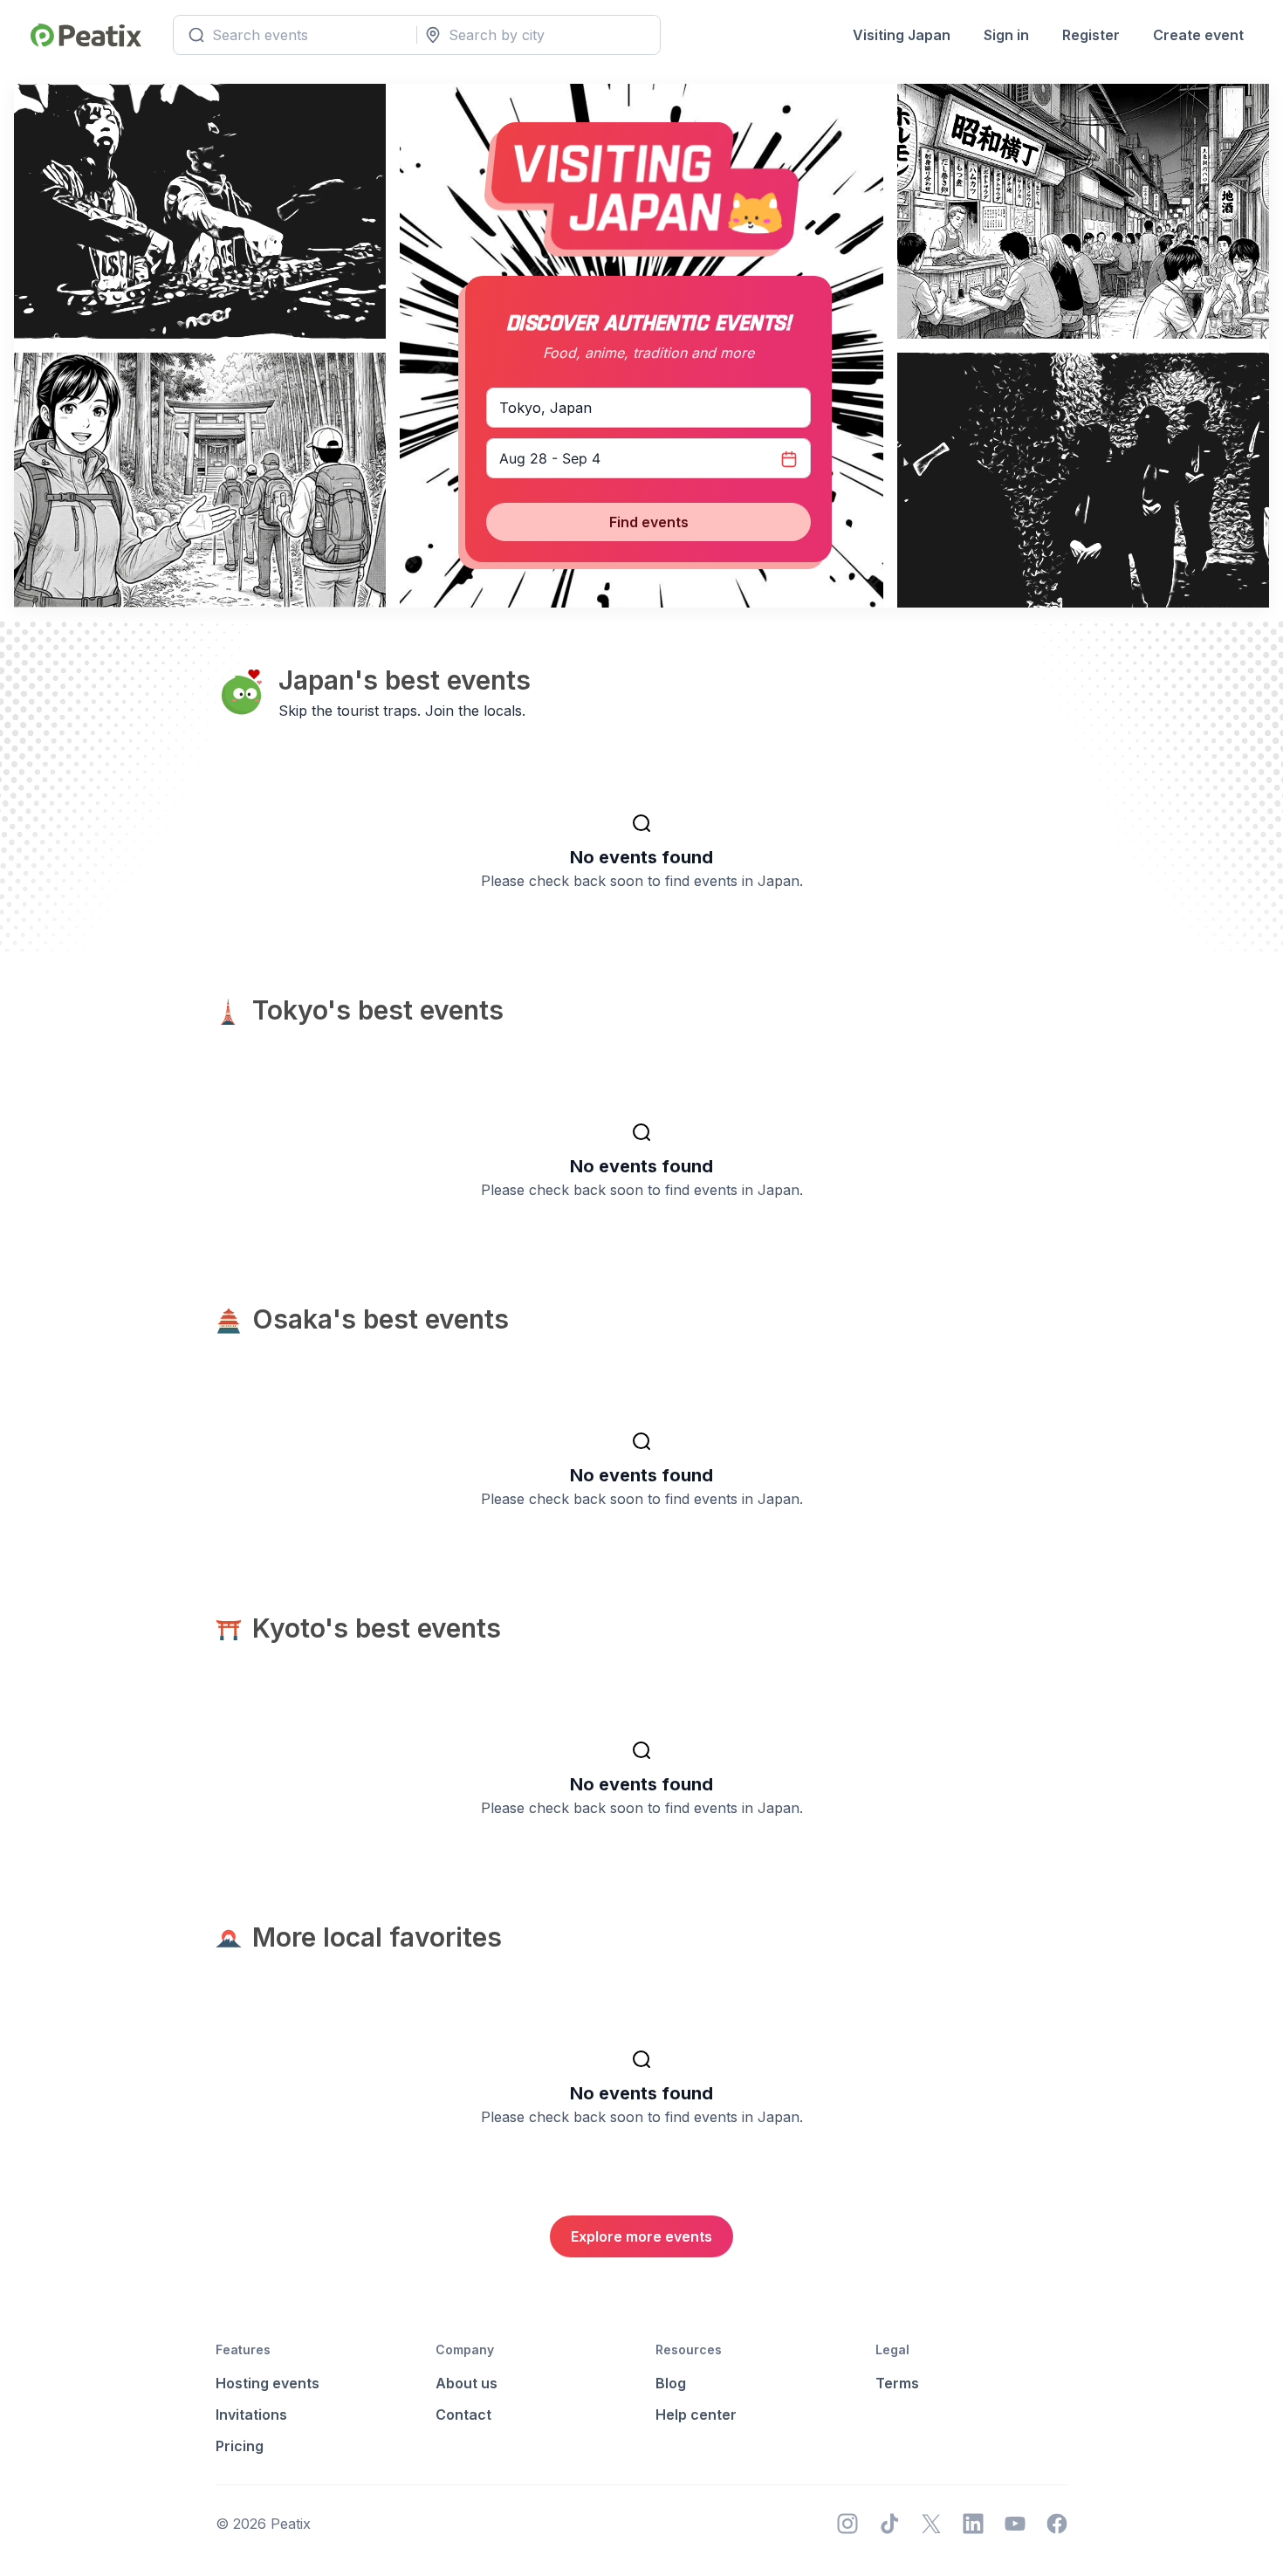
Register (1091, 35)
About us (467, 2383)
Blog (671, 2383)
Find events (649, 522)
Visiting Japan (902, 35)
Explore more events (641, 2236)
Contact (463, 2415)
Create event (1198, 35)
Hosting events (268, 2383)
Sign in (1006, 35)
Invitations (251, 2415)
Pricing (240, 2446)
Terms (897, 2383)
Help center (696, 2415)
